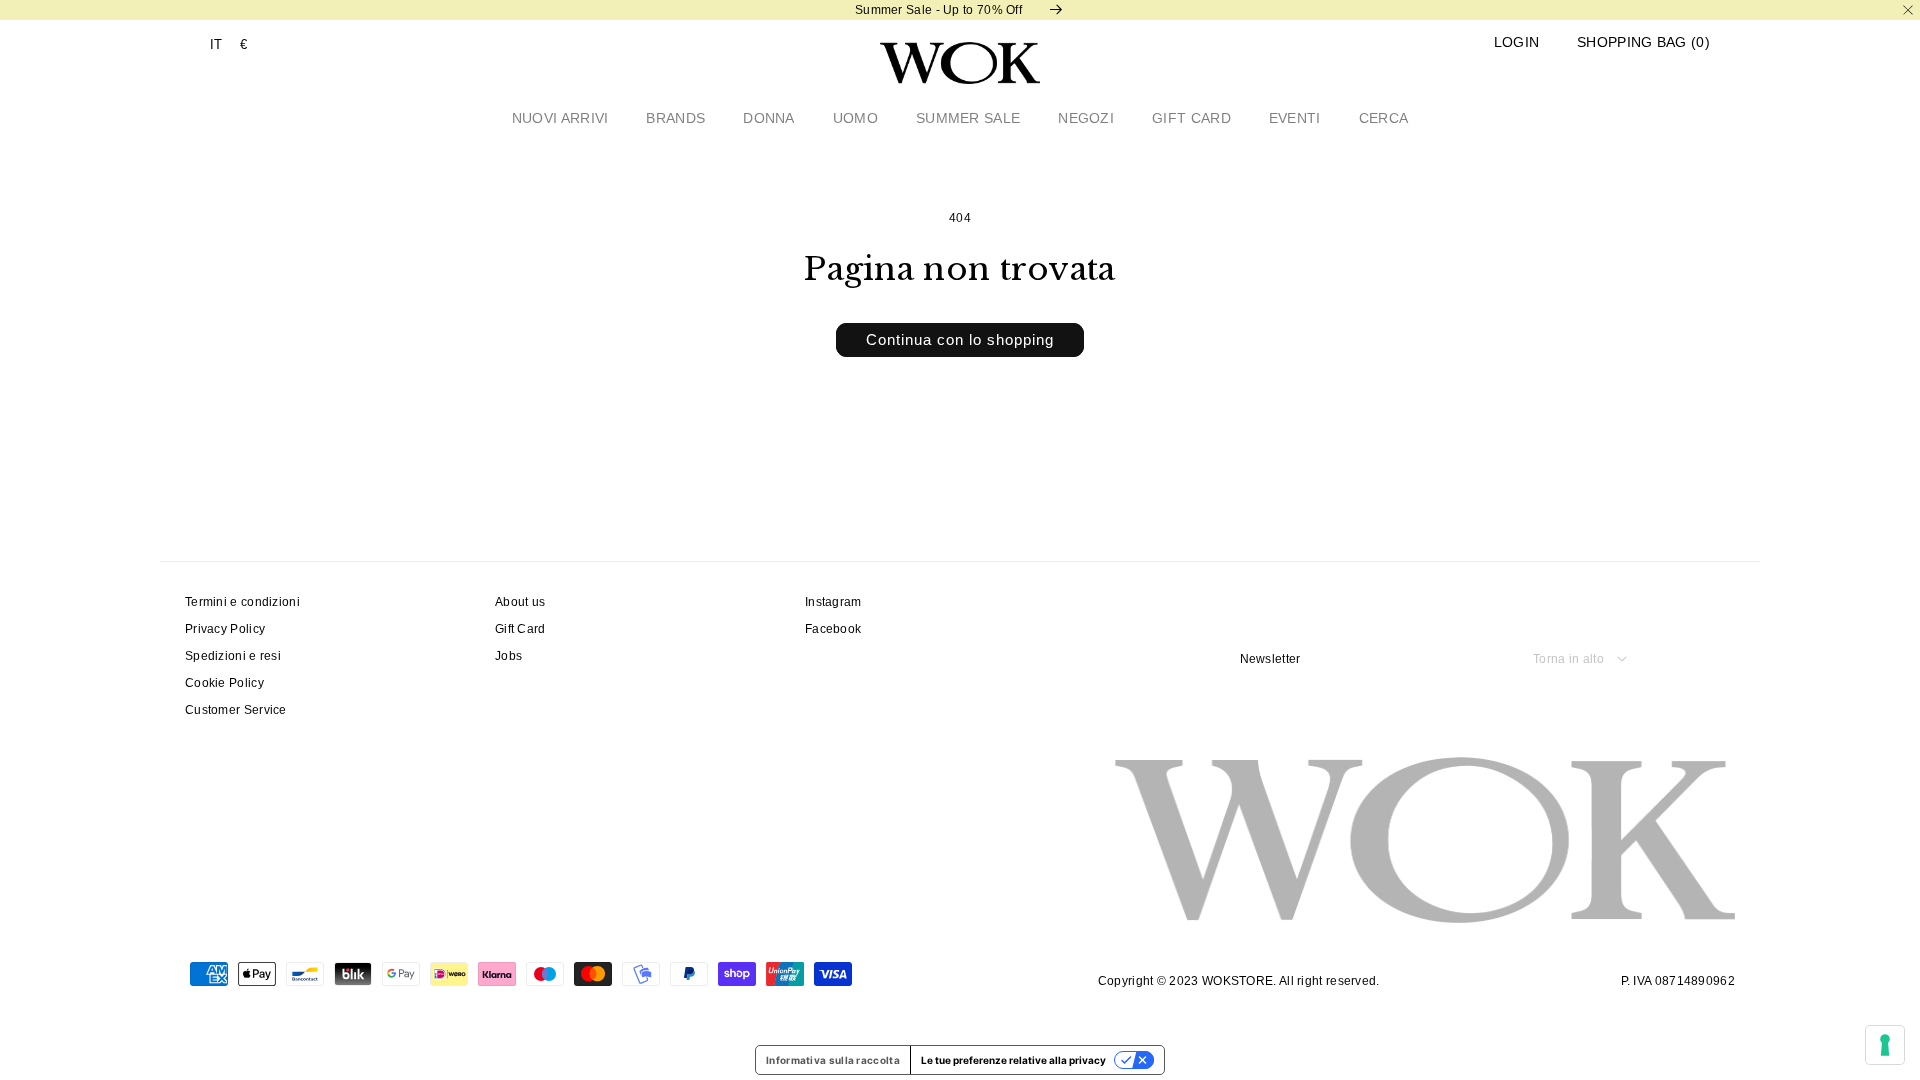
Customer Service (236, 710)
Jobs (508, 656)
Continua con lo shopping (960, 339)
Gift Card (520, 629)
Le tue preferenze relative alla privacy (1013, 1060)
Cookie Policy (224, 683)
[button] (1643, 42)
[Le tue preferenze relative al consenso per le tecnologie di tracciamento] (1885, 1045)
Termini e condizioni (242, 602)
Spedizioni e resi (233, 656)
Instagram (833, 602)
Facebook (833, 629)
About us (520, 602)
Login (1517, 42)
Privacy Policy (225, 629)
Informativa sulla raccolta (833, 1060)
